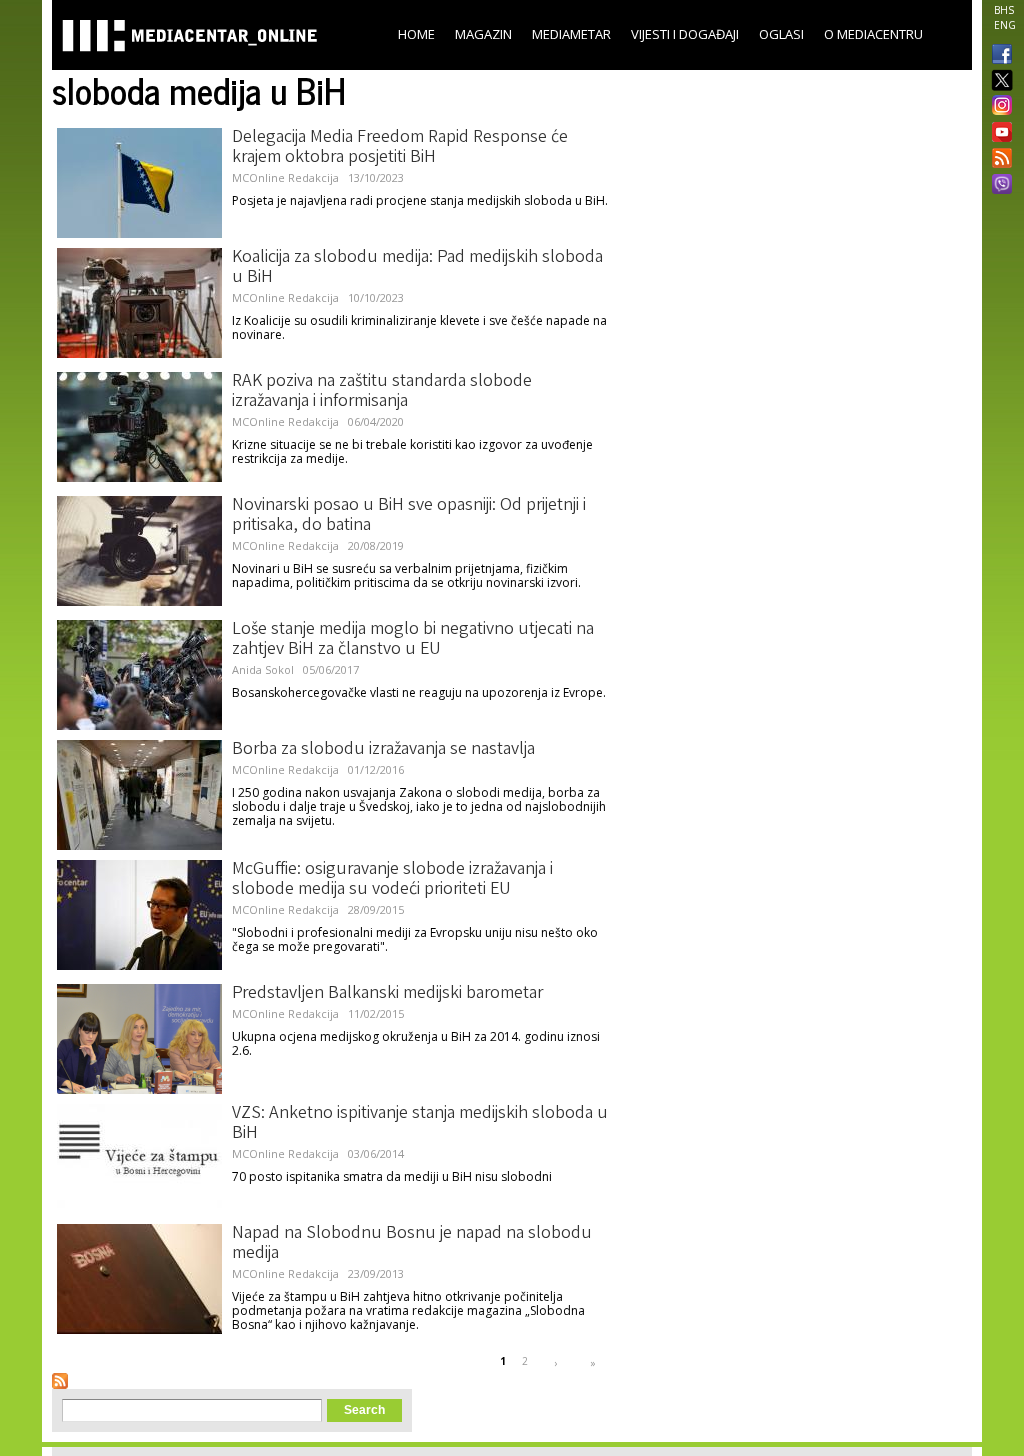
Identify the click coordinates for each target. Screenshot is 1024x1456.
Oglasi (781, 34)
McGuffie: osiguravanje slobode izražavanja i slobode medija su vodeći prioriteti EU (392, 880)
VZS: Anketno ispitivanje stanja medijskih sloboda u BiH (420, 1124)
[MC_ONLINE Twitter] (998, 81)
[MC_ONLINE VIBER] (998, 186)
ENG (1005, 25)
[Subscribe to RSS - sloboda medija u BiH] (60, 1381)
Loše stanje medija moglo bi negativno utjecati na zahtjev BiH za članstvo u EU (413, 640)
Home (416, 34)
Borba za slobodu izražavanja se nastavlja (383, 750)
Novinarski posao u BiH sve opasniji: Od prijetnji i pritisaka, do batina (409, 516)
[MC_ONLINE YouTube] (998, 132)
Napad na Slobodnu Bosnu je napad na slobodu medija (412, 1244)
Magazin (483, 34)
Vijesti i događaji (685, 34)
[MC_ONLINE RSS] (998, 160)
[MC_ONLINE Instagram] (998, 107)
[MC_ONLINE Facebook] (998, 56)
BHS (1004, 10)
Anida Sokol (263, 669)
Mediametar (571, 34)
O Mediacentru (873, 34)
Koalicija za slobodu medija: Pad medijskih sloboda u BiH (417, 268)
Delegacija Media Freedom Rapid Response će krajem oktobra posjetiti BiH (400, 148)
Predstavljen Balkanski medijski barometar (387, 994)
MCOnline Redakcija (285, 177)
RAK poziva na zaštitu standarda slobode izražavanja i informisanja (382, 392)
